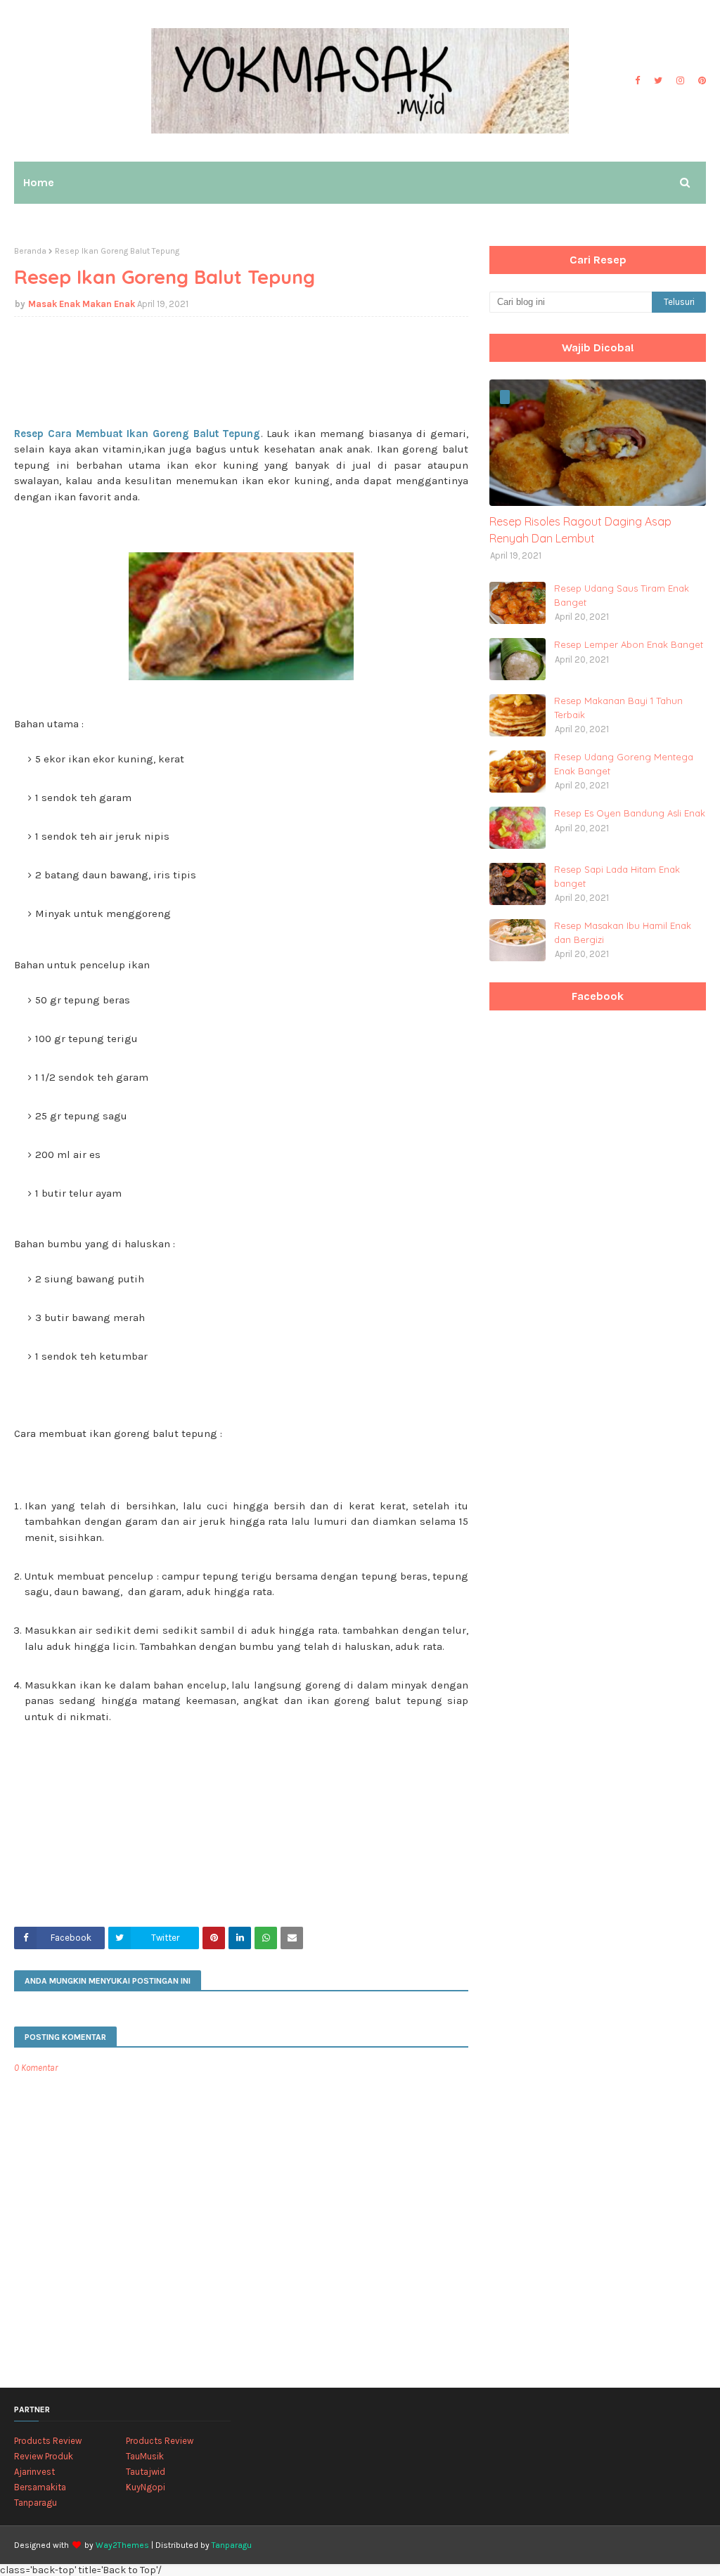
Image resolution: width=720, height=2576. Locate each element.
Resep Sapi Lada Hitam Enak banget (617, 876)
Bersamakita (40, 2487)
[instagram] (680, 81)
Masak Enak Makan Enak (82, 304)
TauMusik (145, 2456)
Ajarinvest (34, 2472)
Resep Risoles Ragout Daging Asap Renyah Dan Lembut (580, 530)
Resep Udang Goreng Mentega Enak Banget (624, 764)
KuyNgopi (146, 2487)
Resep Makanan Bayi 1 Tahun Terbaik (618, 708)
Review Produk (44, 2456)
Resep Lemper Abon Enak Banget (629, 644)
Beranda (30, 251)
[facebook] (637, 81)
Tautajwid (146, 2472)
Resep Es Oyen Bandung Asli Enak (630, 813)
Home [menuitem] (39, 182)
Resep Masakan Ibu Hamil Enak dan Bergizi (623, 932)
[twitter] (658, 81)
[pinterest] (700, 81)
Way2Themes (122, 2545)
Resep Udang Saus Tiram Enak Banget (622, 595)
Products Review (48, 2441)
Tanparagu (36, 2503)
